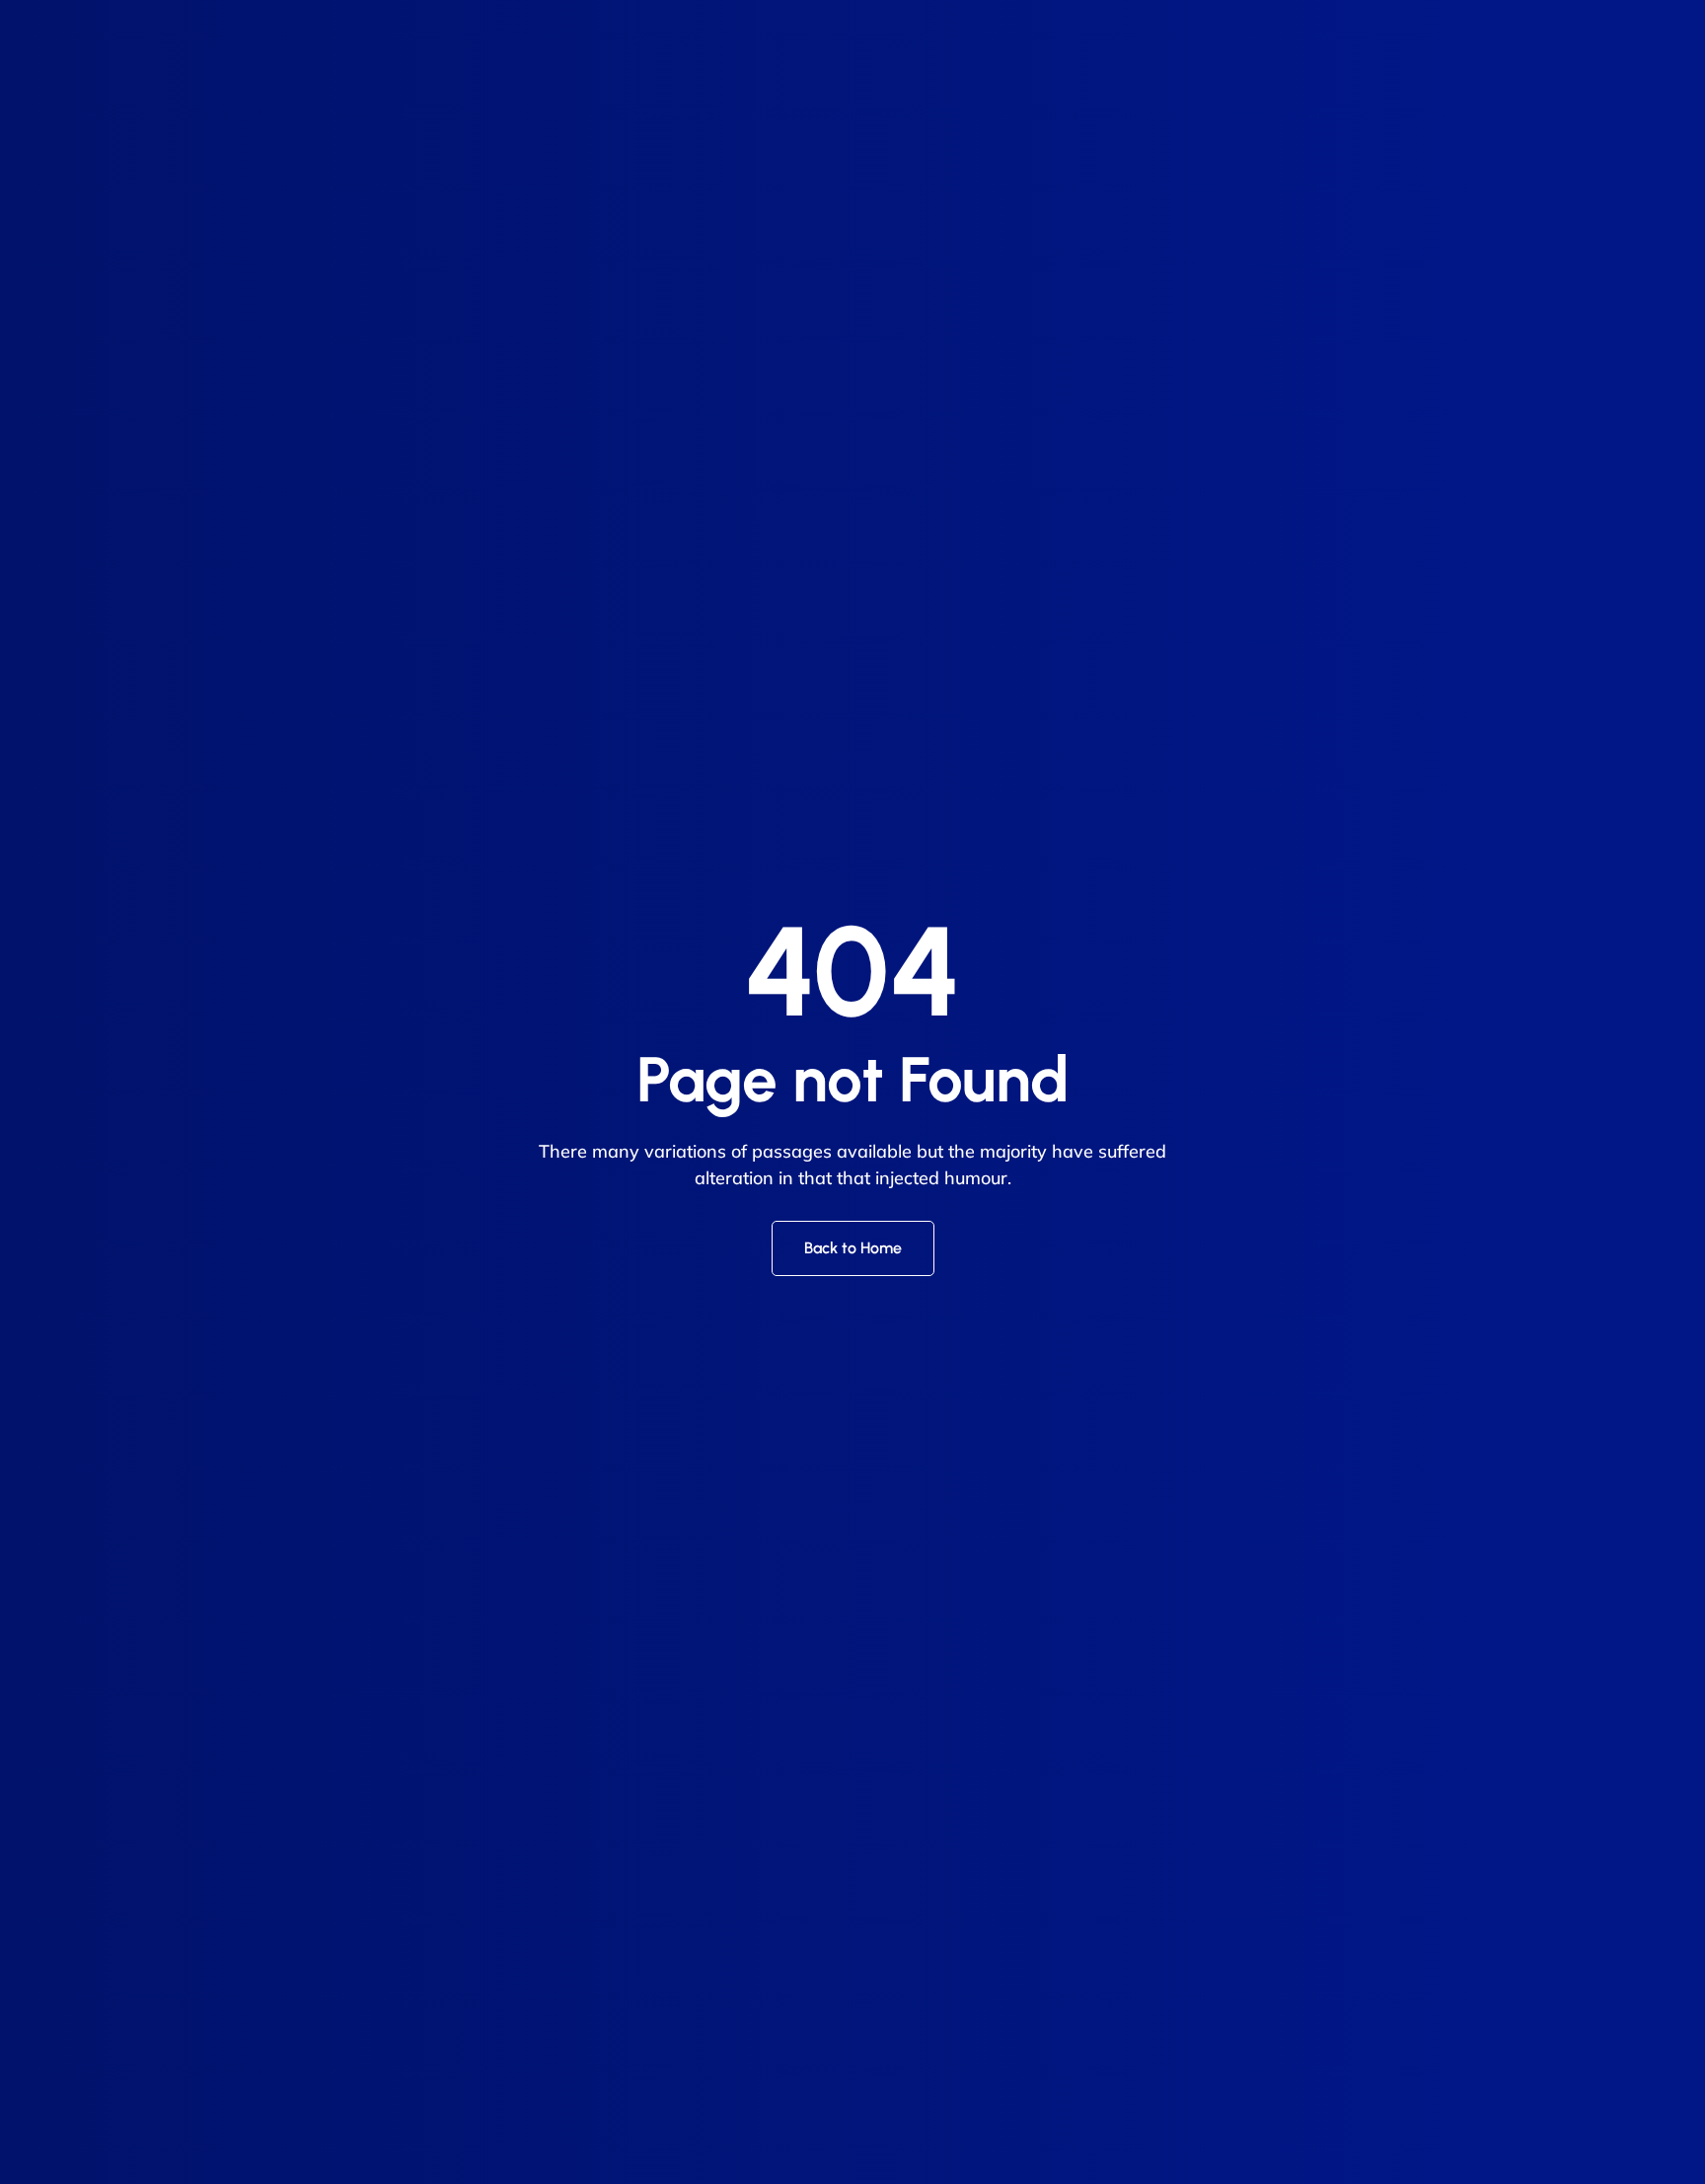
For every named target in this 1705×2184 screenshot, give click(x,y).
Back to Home (853, 1248)
